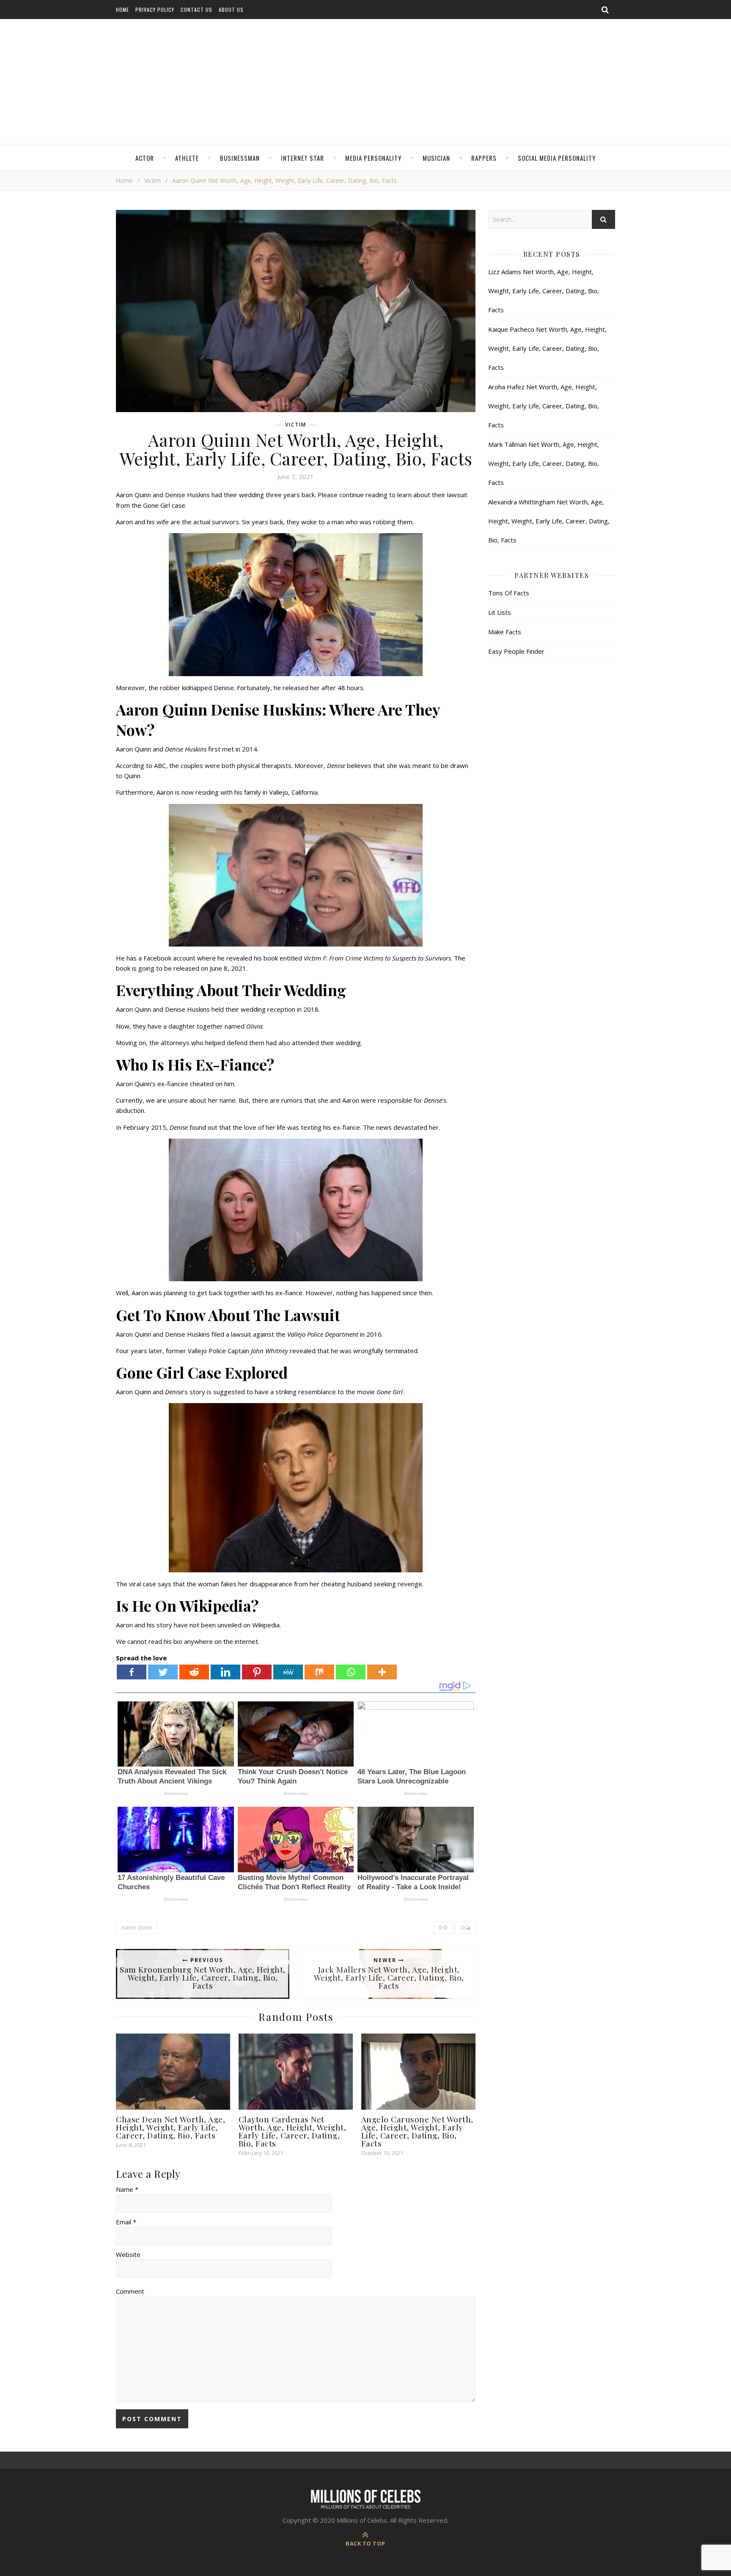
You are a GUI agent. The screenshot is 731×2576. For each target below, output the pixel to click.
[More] (382, 1672)
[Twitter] (163, 1672)
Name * (127, 2189)
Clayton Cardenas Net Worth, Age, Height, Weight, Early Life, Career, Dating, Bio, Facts (293, 2131)
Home (122, 10)
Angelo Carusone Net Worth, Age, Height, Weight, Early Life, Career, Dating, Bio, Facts (417, 2131)
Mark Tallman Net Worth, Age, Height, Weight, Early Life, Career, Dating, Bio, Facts (544, 463)
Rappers (484, 158)
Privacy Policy (155, 10)
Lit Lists (500, 612)
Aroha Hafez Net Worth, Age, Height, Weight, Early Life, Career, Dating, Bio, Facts (544, 406)
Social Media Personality (557, 158)
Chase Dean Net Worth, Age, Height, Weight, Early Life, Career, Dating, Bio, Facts (170, 2127)
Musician (436, 158)
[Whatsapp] (351, 1672)
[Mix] (319, 1672)
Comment (130, 2291)
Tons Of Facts (509, 593)
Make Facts (505, 632)
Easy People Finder (516, 651)
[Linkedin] (225, 1672)
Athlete (187, 158)
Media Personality (373, 158)
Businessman (240, 158)
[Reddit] (194, 1672)
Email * (126, 2222)
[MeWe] (288, 1672)
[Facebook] (132, 1672)
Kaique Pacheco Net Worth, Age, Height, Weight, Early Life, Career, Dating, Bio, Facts (547, 348)
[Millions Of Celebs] (365, 83)
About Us (231, 10)
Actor (145, 158)
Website (128, 2254)
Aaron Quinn (137, 1928)
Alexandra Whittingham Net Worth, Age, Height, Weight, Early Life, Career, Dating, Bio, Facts (549, 521)
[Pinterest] (257, 1672)
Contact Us (196, 10)
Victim (153, 180)
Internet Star (302, 158)
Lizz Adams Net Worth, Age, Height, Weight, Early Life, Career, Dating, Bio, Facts (544, 291)
